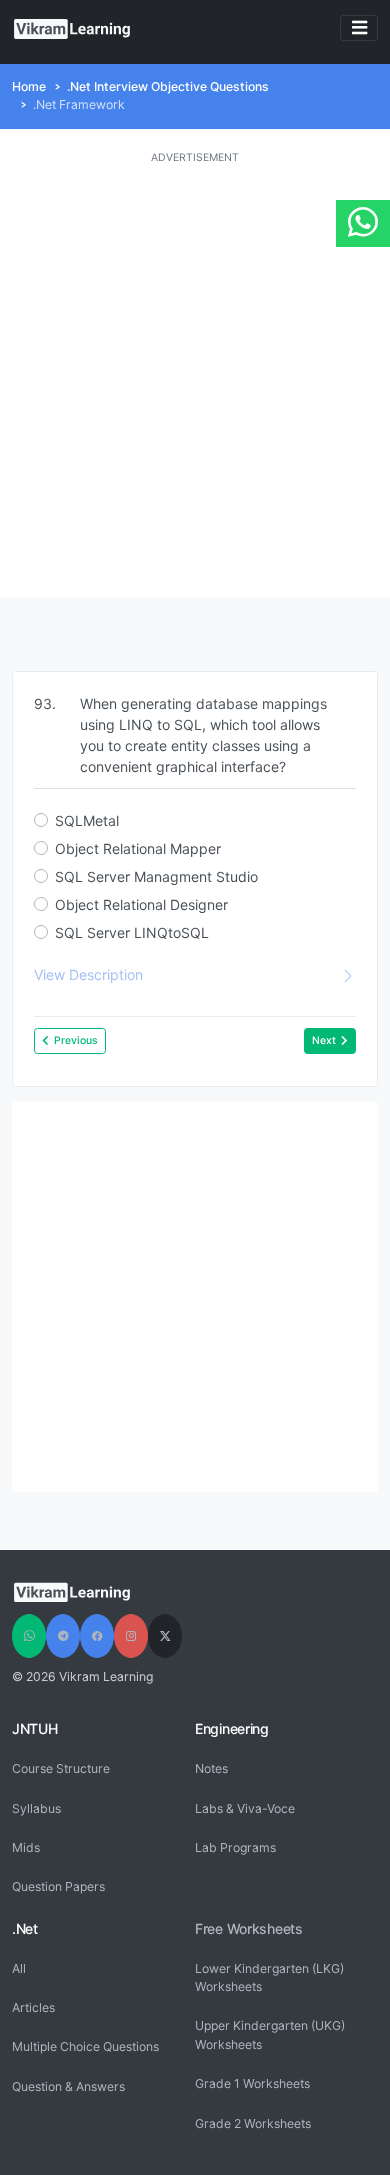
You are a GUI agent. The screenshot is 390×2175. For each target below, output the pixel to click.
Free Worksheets (249, 1928)
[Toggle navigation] (359, 28)
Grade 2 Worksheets (253, 2123)
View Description (88, 974)
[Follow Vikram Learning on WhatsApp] (29, 1636)
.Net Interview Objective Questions (168, 86)
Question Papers (58, 1886)
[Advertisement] (195, 382)
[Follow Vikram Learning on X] (165, 1636)
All (19, 1968)
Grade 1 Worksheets (252, 2083)
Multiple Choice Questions (85, 2046)
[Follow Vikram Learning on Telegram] (63, 1636)
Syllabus (36, 1808)
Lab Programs (235, 1847)
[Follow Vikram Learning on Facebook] (97, 1636)
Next (324, 1040)
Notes (211, 1768)
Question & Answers (68, 2086)
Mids (26, 1847)
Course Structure (61, 1768)
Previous (76, 1040)
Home (29, 86)
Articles (33, 2007)
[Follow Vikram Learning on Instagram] (131, 1636)
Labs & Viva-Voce (245, 1808)
